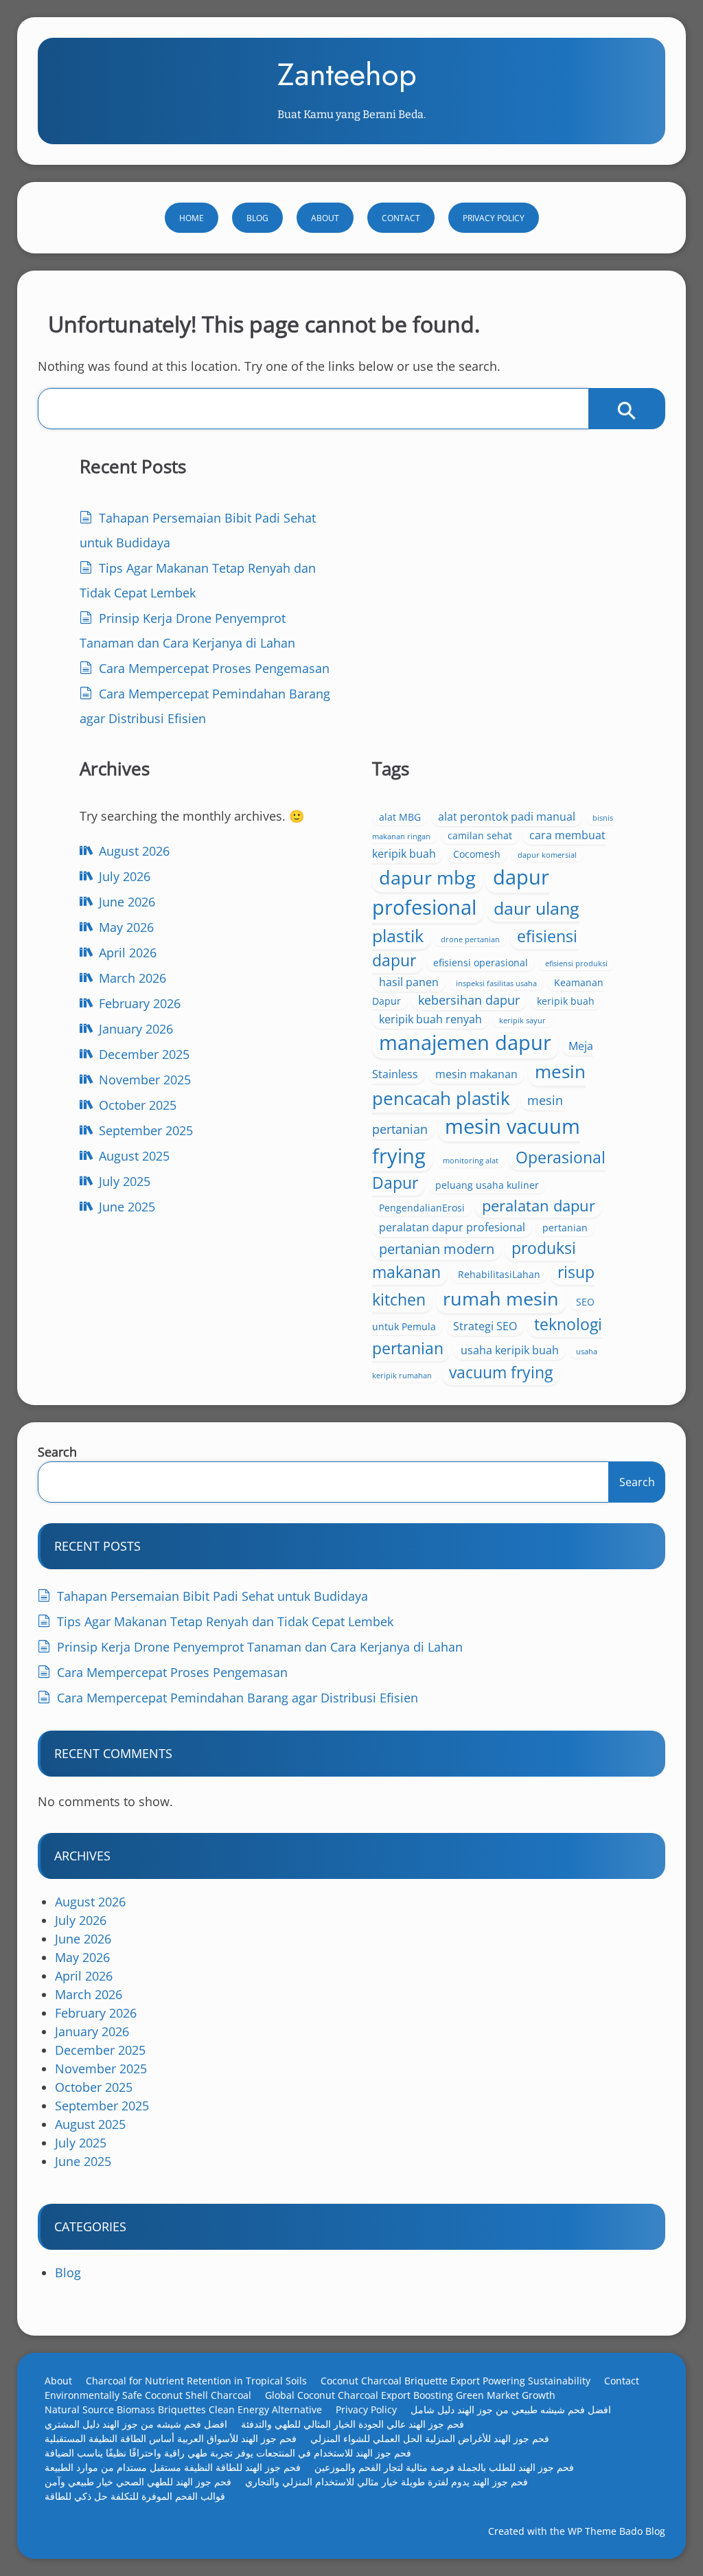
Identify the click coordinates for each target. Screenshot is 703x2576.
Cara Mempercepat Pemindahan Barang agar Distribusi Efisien (238, 1698)
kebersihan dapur (469, 1000)
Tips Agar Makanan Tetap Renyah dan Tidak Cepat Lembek (225, 1621)
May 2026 (126, 927)
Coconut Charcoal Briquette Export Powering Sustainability (456, 2381)
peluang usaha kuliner (487, 1185)
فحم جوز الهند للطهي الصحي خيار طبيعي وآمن (138, 2482)
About (325, 218)
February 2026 (140, 1003)
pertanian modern (437, 1249)
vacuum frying (501, 1372)
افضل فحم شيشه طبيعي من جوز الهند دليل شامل (511, 2409)
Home (192, 218)
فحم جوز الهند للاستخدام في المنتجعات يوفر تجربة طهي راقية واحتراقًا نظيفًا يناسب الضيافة (228, 2453)
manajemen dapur (465, 1042)
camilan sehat (480, 835)
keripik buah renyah (430, 1019)
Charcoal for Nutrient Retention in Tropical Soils (196, 2381)
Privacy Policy (494, 218)
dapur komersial (547, 855)
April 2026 (128, 953)
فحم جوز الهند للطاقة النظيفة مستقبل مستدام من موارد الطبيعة (173, 2467)
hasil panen (409, 982)
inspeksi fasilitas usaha (496, 983)
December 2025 (144, 1054)
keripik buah (566, 1001)
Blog (257, 218)
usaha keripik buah (510, 1350)
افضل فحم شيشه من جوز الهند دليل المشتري (136, 2424)
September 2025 (146, 1130)
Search (57, 1452)
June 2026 (127, 902)
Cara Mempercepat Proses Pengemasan (214, 668)
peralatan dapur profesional (452, 1227)
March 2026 (132, 978)
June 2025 (127, 1207)
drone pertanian (470, 939)
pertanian (565, 1228)
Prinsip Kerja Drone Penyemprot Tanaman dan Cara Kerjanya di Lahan (260, 1647)
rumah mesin (501, 1298)
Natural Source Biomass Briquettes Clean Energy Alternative (183, 2409)
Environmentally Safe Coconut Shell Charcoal (148, 2395)
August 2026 (134, 851)
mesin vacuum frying (476, 1141)
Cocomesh (477, 854)
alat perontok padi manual (507, 817)
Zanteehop (347, 75)
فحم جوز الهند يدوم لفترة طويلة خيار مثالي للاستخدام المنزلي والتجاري (387, 2482)
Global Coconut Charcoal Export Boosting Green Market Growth (410, 2395)
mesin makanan (476, 1074)
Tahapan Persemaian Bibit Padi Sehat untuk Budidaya (212, 1596)
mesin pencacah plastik (479, 1085)
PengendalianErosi (422, 1208)
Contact (401, 218)
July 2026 (125, 876)
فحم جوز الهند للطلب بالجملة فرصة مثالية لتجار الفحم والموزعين (444, 2467)
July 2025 (125, 1181)
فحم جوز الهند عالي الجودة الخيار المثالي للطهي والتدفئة (353, 2424)
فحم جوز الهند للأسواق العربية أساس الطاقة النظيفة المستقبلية (171, 2438)
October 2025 (138, 1105)
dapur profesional (461, 892)
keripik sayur (522, 1021)
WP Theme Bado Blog (616, 2531)
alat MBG (400, 817)
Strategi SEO (485, 1326)
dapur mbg (427, 877)
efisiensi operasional (481, 962)
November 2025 (145, 1080)
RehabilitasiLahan (499, 1274)
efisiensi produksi (576, 964)
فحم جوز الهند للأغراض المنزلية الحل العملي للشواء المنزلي (430, 2438)
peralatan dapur (539, 1206)
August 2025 (134, 1156)
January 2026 (136, 1029)
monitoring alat (471, 1161)
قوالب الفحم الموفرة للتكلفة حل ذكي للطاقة (135, 2496)
